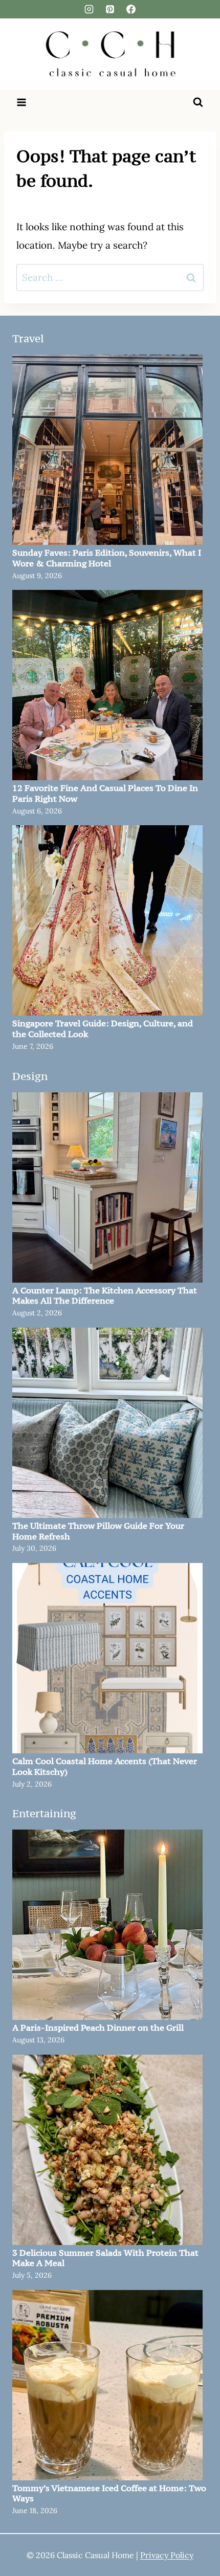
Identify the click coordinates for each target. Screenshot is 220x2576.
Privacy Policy (167, 2555)
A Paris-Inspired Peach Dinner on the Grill (98, 2028)
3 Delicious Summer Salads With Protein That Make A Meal (105, 2258)
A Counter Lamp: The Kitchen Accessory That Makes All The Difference (105, 1296)
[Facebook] (131, 9)
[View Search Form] (198, 102)
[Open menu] (22, 102)
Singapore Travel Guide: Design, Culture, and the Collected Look (103, 1029)
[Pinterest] (110, 9)
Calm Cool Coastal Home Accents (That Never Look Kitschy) (105, 1767)
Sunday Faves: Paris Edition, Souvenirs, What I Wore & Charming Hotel (107, 558)
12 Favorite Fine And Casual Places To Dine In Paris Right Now (105, 794)
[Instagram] (89, 9)
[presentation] (107, 450)
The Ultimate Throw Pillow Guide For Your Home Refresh (98, 1531)
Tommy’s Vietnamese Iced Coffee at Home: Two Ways (109, 2494)
